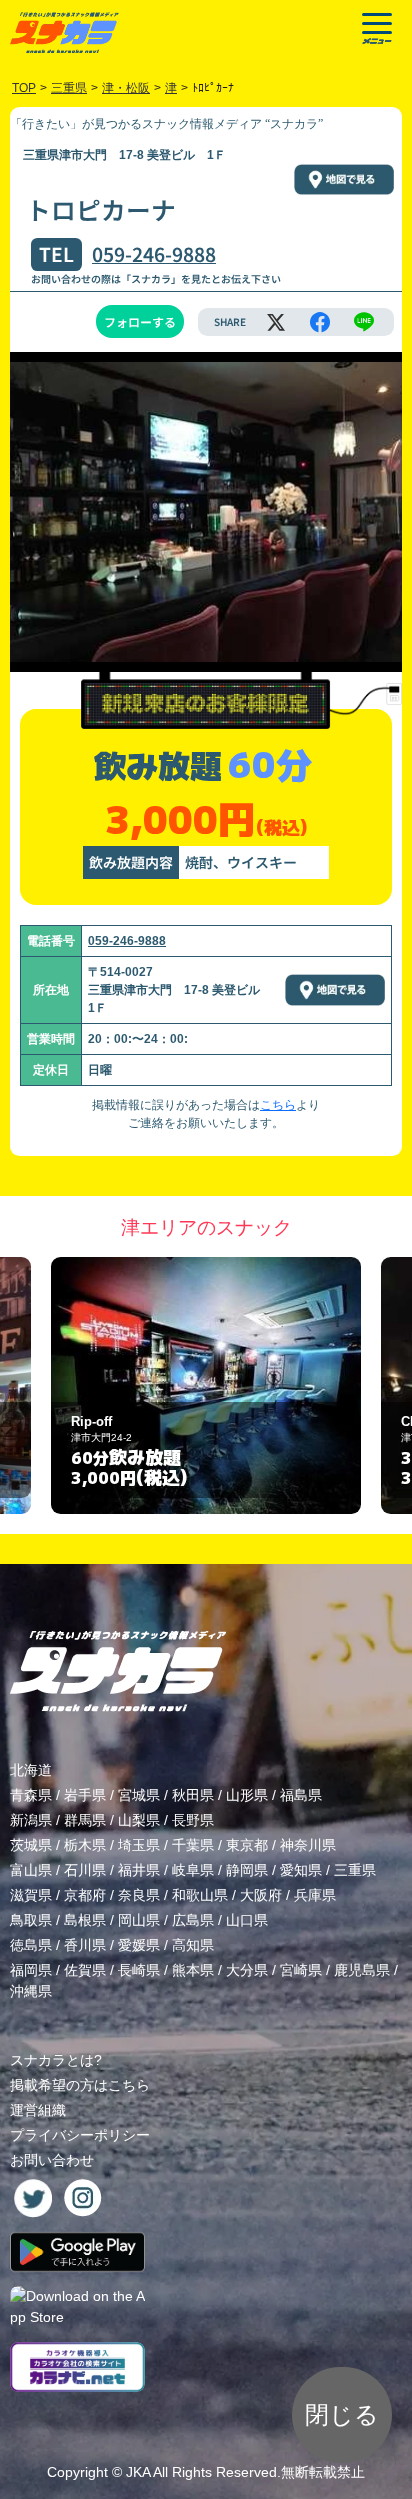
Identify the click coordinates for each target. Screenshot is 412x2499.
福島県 (301, 1795)
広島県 (193, 1920)
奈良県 (139, 1895)
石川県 (85, 1870)
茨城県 (31, 1845)
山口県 (247, 1920)
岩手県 (85, 1795)
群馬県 (85, 1820)
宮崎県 (301, 1970)
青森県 (31, 1795)
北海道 (31, 1770)
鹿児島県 (362, 1970)
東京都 (247, 1845)
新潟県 (31, 1820)
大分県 (247, 1970)
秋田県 (193, 1795)
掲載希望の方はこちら (80, 2085)
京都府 (85, 1895)
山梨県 (139, 1820)
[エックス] (276, 322)
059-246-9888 (154, 254)
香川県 (85, 1945)
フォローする (140, 321)
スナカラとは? (56, 2060)
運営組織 (38, 2110)
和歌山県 (200, 1895)
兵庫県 (315, 1895)
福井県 (139, 1870)
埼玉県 (139, 1845)
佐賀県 (85, 1970)
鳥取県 (31, 1920)
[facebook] (320, 322)
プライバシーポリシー (80, 2135)
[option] (206, 1385)
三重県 (355, 1870)
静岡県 (247, 1870)
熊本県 (193, 1970)
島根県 (85, 1920)
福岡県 (31, 1970)
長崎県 (139, 1970)
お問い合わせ (52, 2160)
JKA (138, 2472)
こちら (278, 1105)
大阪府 (261, 1895)
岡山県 (139, 1920)
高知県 (193, 1945)
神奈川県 (308, 1845)
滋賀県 (31, 1895)
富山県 (31, 1870)
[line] (364, 322)
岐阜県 (193, 1870)
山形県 (247, 1795)
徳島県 (31, 1945)
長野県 (193, 1820)
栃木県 (85, 1845)
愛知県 (301, 1870)
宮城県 (139, 1795)
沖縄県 (31, 1991)
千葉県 (193, 1845)
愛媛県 (139, 1945)
